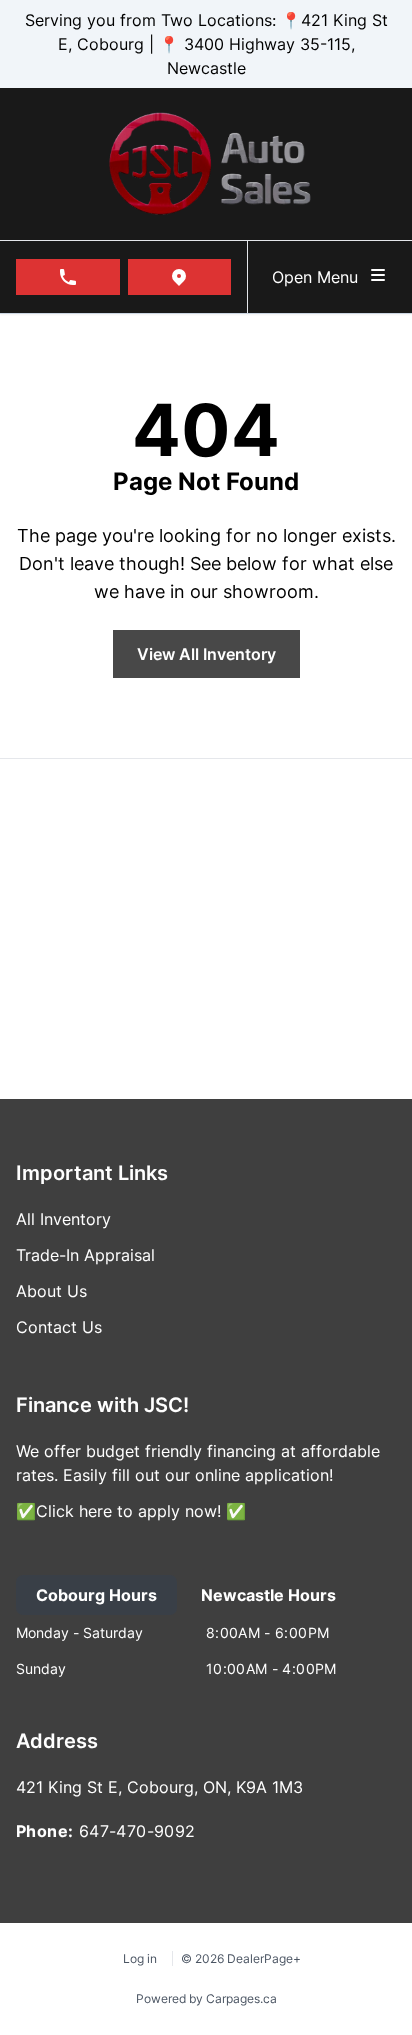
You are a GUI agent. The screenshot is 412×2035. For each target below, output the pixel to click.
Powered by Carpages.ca (206, 1998)
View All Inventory (206, 654)
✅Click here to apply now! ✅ (131, 1511)
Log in (140, 1958)
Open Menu (320, 277)
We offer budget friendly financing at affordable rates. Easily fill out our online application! (198, 1463)
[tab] (96, 1595)
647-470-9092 (137, 1831)
